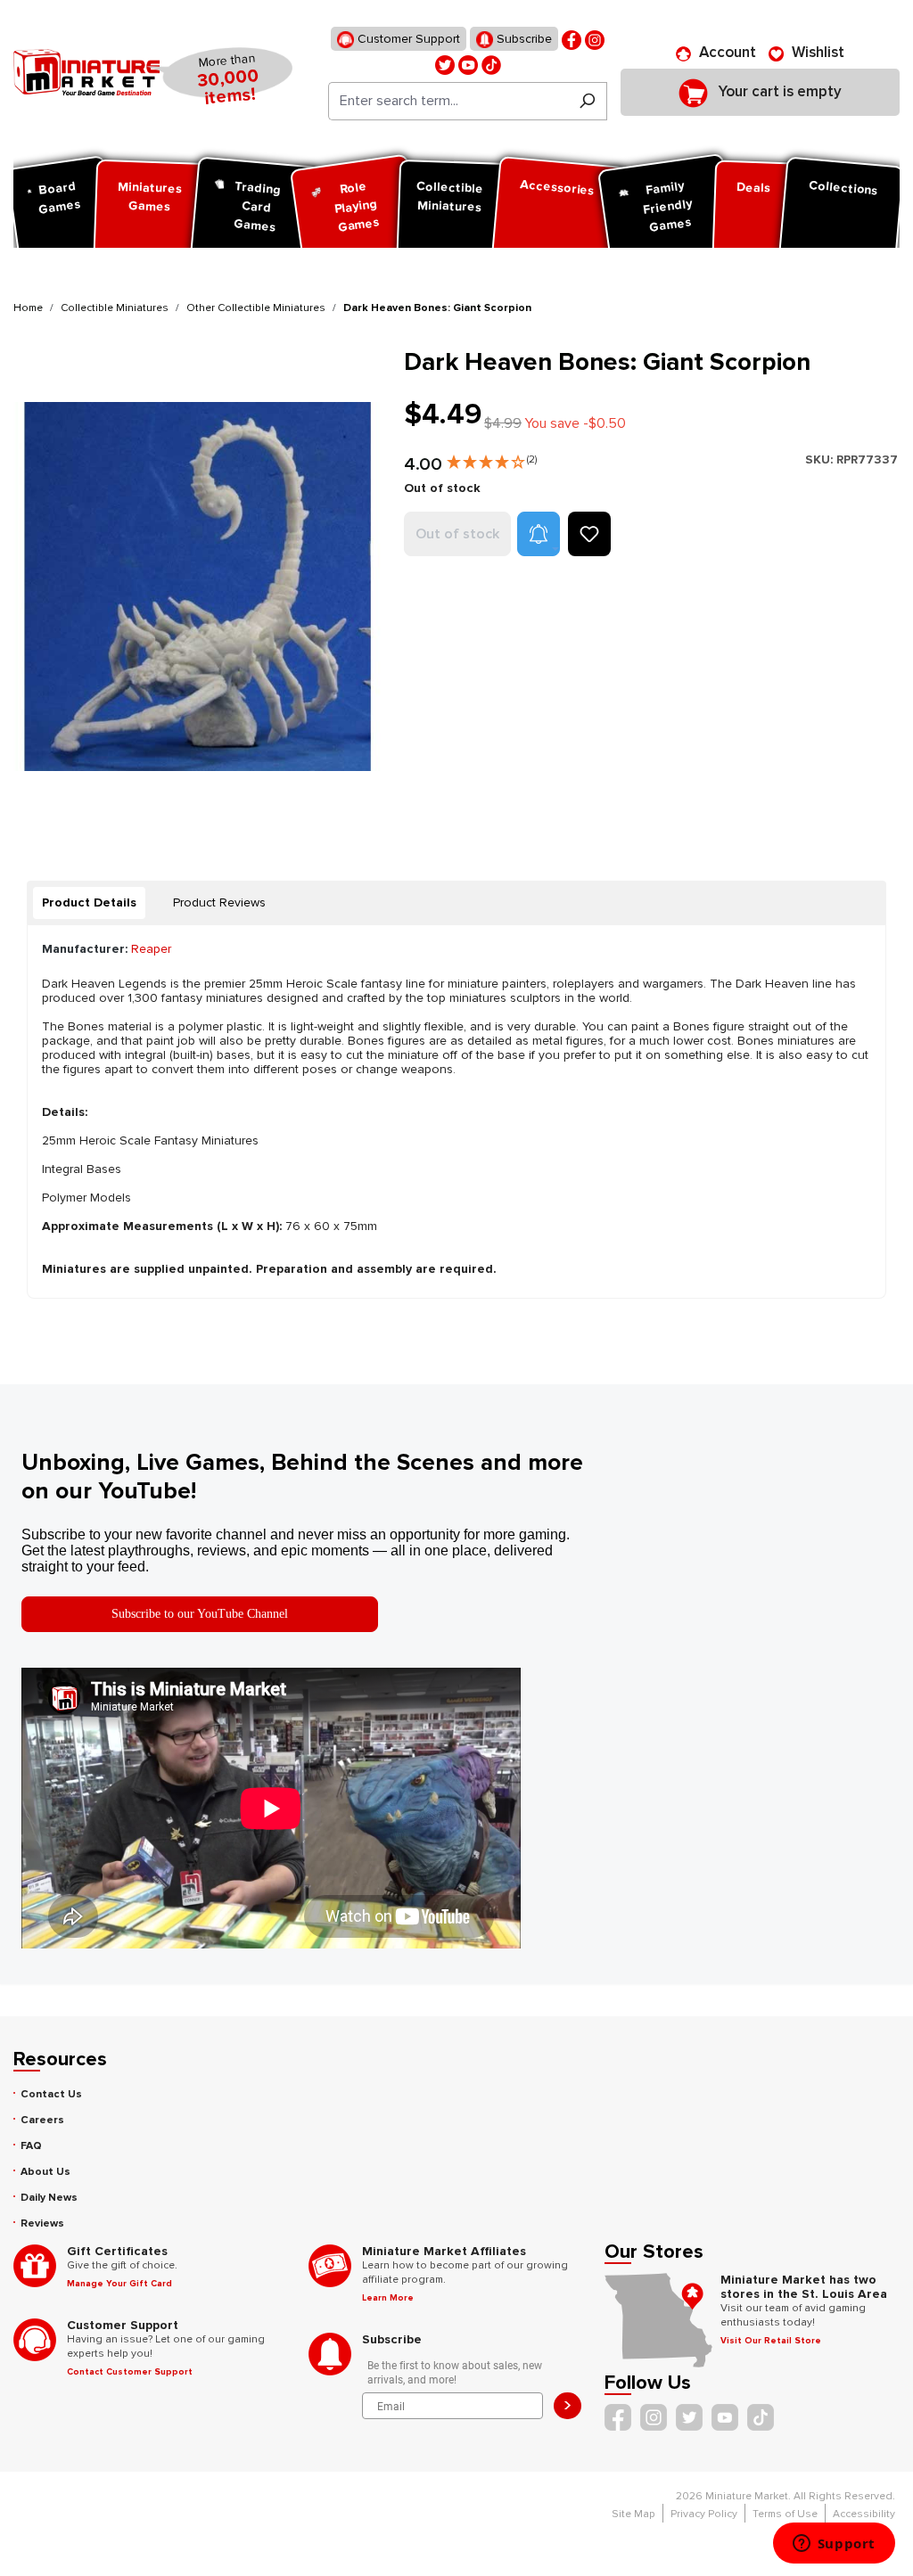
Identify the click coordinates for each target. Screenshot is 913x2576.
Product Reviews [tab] (219, 902)
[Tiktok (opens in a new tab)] (491, 64)
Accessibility (864, 2514)
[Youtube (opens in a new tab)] (468, 64)
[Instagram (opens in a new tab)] (595, 39)
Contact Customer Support (130, 2372)
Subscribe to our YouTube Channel (200, 1614)
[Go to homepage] (86, 72)
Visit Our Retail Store (771, 2341)
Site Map (633, 2514)
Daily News (49, 2198)
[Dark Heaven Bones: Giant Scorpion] (198, 587)
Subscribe (522, 39)
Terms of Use (785, 2514)
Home (28, 308)
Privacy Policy (704, 2514)
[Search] (587, 101)
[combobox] (448, 101)
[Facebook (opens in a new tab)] (572, 39)
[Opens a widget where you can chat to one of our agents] (834, 2545)
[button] (492, 458)
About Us (45, 2172)
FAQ (31, 2146)
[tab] (89, 903)
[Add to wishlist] (589, 534)
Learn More (388, 2298)
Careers (42, 2120)
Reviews (42, 2223)
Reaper (151, 949)
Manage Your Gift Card (119, 2284)
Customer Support (407, 39)
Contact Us (51, 2094)
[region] (198, 587)
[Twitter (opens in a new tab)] (445, 64)
